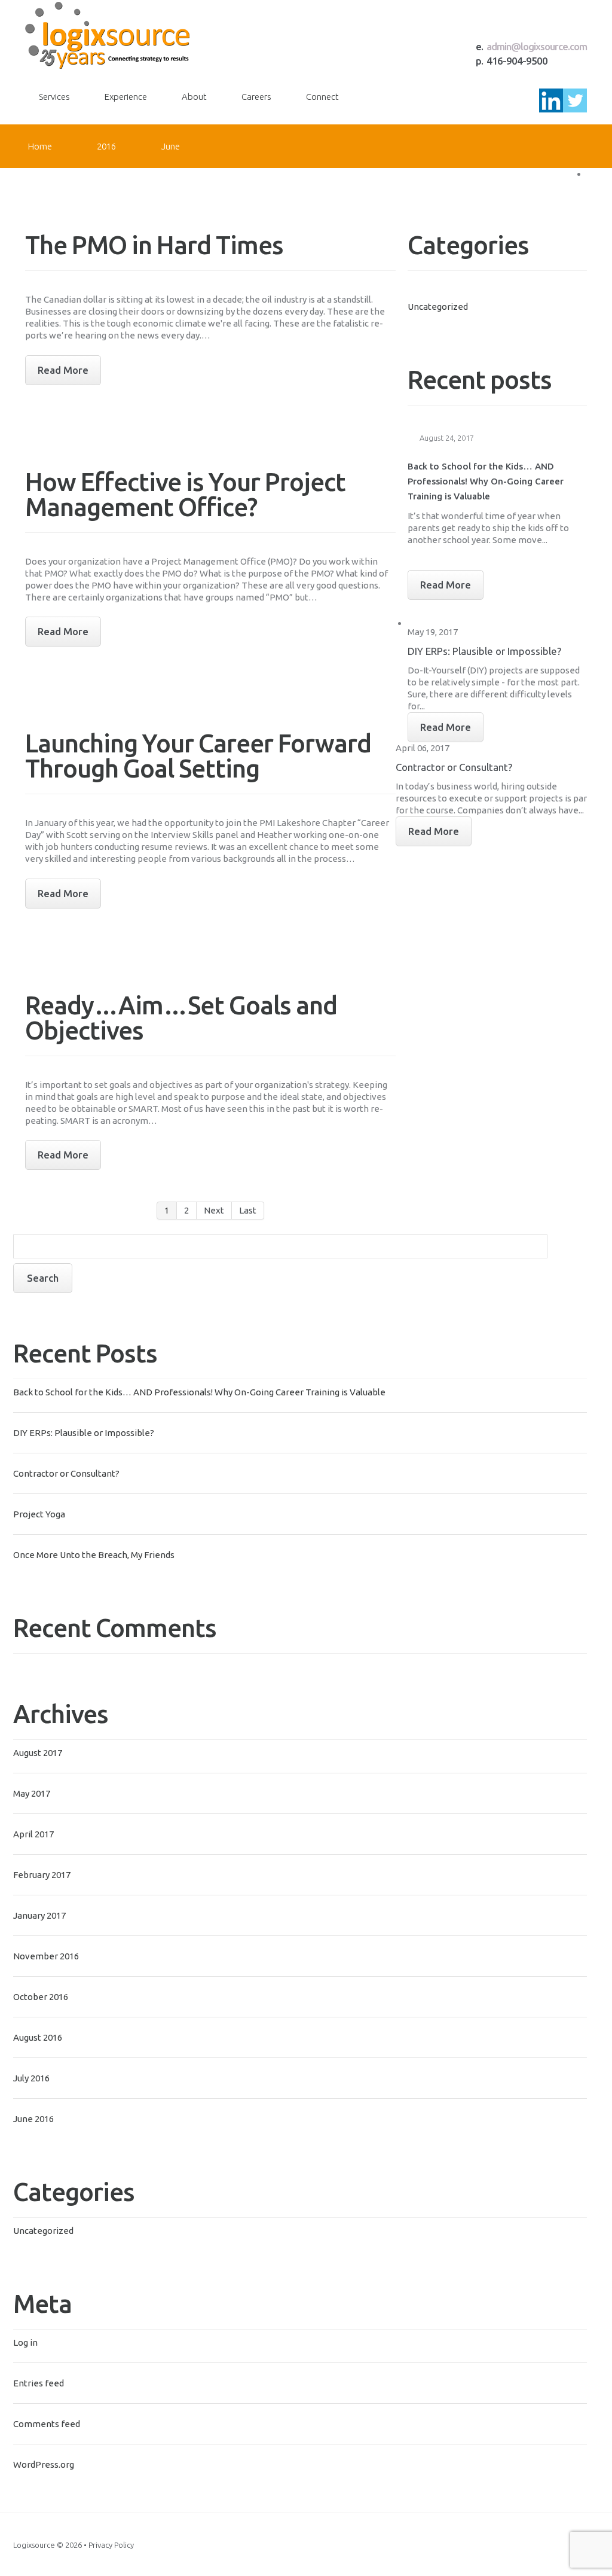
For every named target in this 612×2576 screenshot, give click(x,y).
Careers (256, 97)
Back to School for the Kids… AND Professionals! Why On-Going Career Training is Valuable (199, 1392)
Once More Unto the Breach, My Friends (94, 1555)
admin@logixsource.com (537, 46)
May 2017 (32, 1793)
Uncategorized (43, 2231)
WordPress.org (44, 2464)
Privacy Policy (111, 2545)
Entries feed (39, 2383)
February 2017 (42, 1875)
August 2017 (38, 1753)
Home (40, 146)
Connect (322, 97)
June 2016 (33, 2119)
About (194, 97)
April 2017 (33, 1834)
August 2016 (38, 2037)
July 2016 (31, 2078)
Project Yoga (39, 1514)
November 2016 (46, 1956)
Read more (63, 370)
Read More (446, 585)
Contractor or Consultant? (66, 1473)
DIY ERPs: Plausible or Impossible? (84, 1433)
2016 (106, 146)
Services (54, 97)
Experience (126, 97)
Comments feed (47, 2424)
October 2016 (41, 1997)
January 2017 (39, 1915)
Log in (25, 2342)
